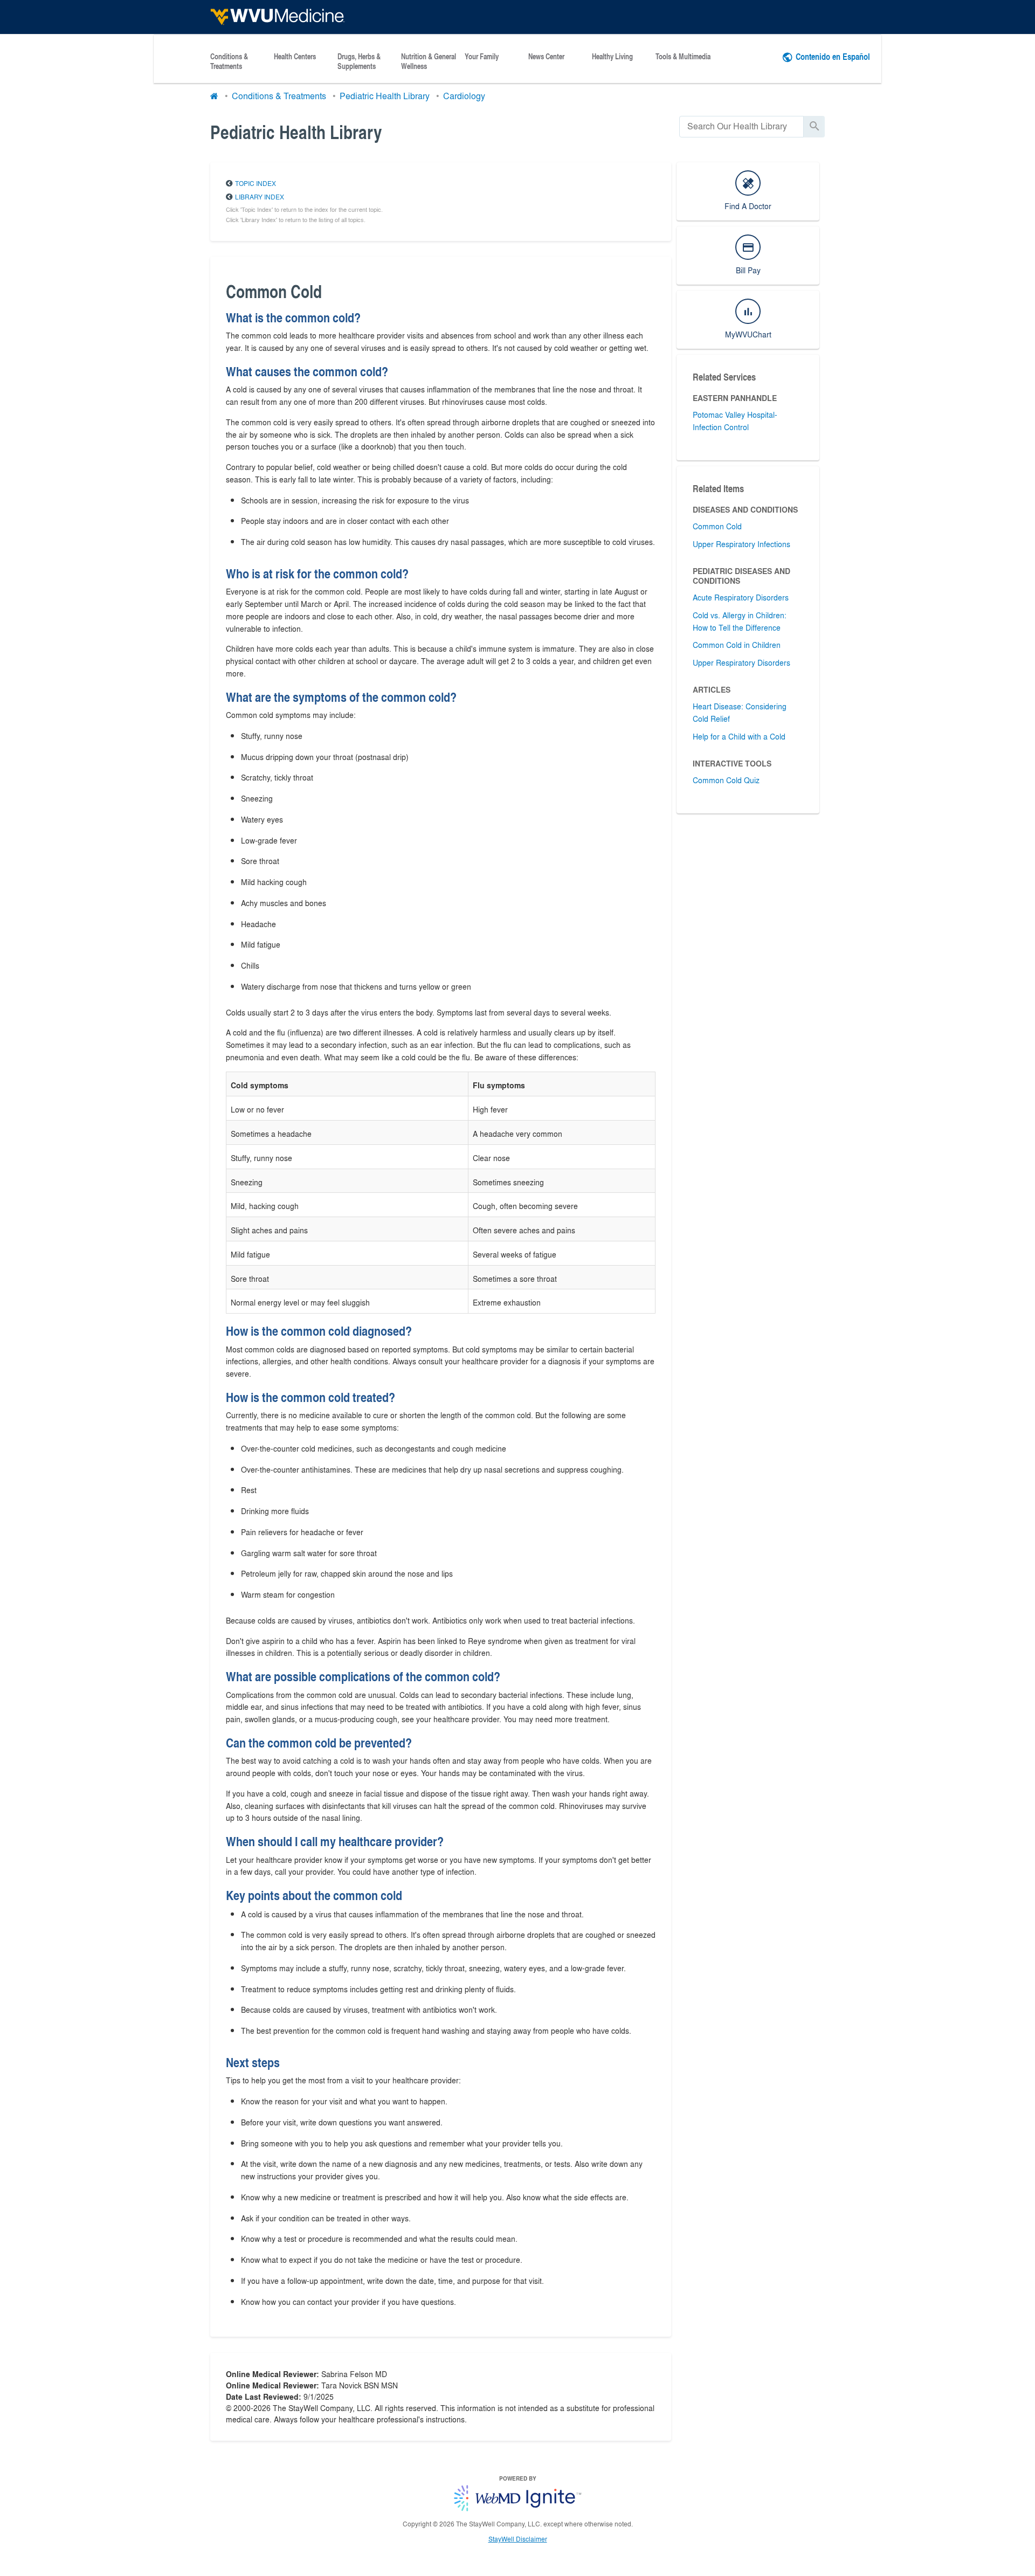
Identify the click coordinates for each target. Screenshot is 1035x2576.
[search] (741, 126)
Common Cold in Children (737, 645)
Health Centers (295, 57)
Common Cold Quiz (726, 780)
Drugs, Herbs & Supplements (359, 61)
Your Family (482, 57)
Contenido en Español (833, 56)
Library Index (260, 197)
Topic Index (256, 183)
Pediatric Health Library (385, 96)
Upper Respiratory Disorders (741, 662)
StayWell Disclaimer (518, 2539)
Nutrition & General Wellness (429, 61)
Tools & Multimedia (683, 57)
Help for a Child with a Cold (739, 736)
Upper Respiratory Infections (741, 544)
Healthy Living (612, 57)
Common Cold (717, 526)
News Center (546, 57)
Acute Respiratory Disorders (741, 597)
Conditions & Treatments (229, 61)
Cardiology (464, 96)
